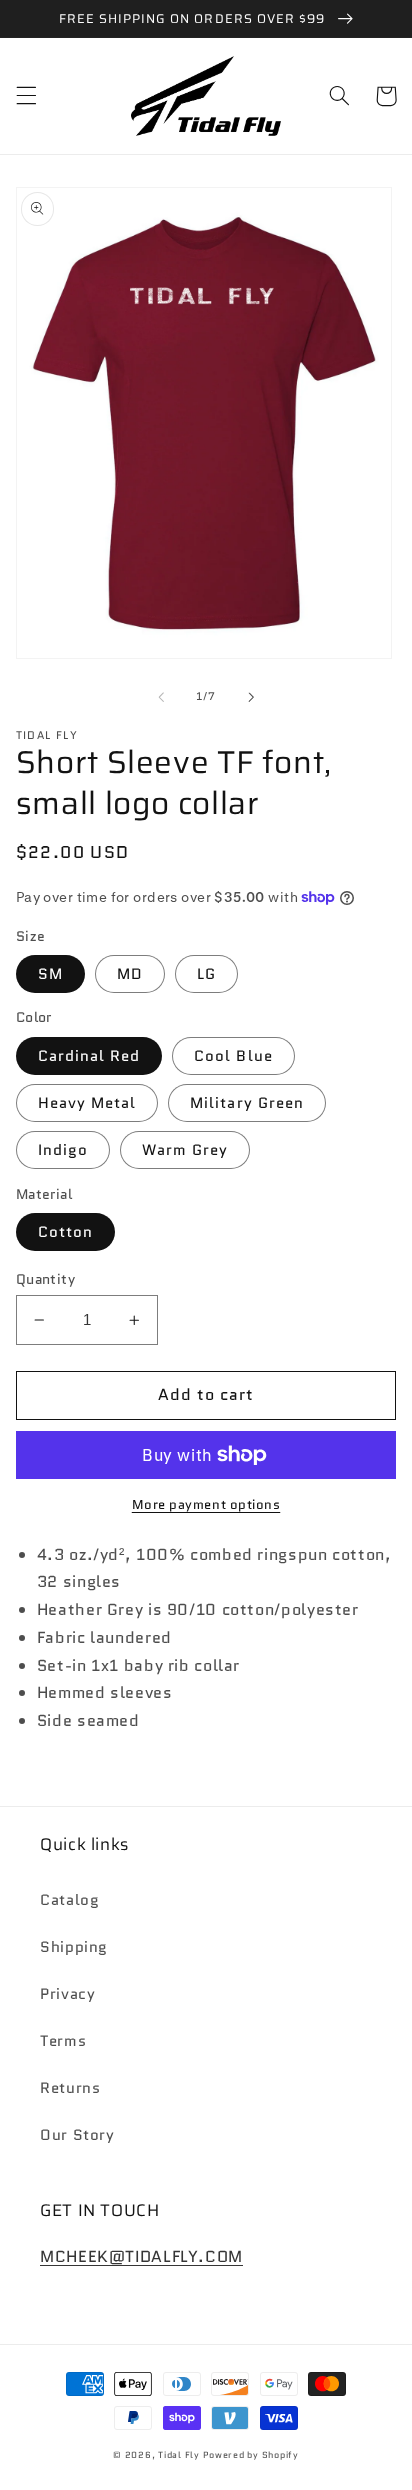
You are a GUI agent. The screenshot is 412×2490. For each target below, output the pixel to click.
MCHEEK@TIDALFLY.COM (141, 2256)
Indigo (63, 1149)
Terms (63, 2040)
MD (130, 973)
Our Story (77, 2134)
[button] (26, 96)
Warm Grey (185, 1149)
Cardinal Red (89, 1055)
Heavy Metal (87, 1102)
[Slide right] (251, 697)
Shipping (74, 1946)
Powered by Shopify (251, 2455)
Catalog (69, 1899)
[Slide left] (161, 697)
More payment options (206, 1505)
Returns (70, 2087)
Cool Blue (233, 1055)
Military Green (247, 1102)
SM (50, 973)
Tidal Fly (180, 2455)
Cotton (65, 1231)
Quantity (45, 1279)
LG (206, 973)
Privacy (67, 1993)
